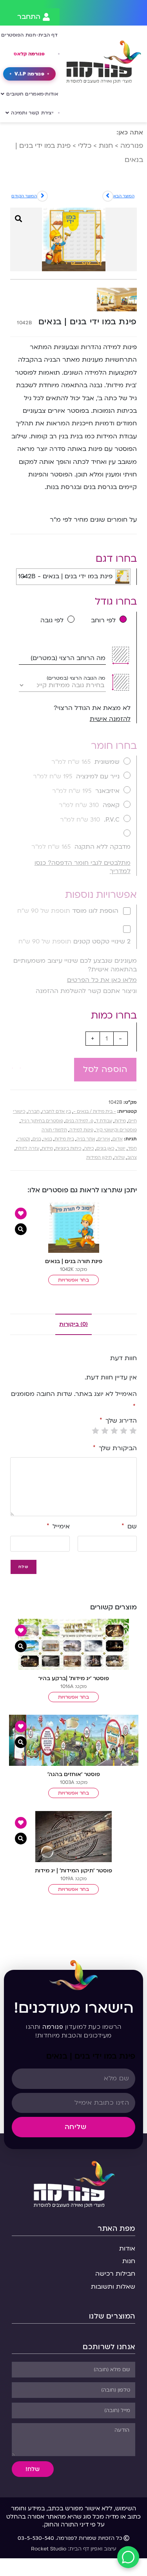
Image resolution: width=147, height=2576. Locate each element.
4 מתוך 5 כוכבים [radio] (105, 1430)
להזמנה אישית (110, 719)
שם (129, 1526)
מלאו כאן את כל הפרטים (102, 980)
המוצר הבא (124, 196)
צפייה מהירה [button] (21, 1229)
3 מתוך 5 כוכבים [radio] (114, 1430)
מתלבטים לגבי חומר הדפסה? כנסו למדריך (83, 867)
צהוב (132, 1157)
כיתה (89, 1148)
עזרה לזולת (27, 1148)
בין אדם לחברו (56, 1111)
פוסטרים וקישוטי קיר (116, 1130)
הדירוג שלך (118, 1421)
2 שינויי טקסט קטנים (74, 941)
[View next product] (108, 196)
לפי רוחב (103, 620)
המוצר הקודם (24, 196)
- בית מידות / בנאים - (95, 1111)
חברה (34, 1111)
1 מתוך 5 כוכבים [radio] (133, 1430)
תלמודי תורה (54, 1130)
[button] (16, 1064)
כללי (85, 146)
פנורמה (132, 146)
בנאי (48, 1139)
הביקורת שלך (115, 1448)
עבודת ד (104, 1121)
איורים (104, 1139)
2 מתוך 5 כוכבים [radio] (124, 1430)
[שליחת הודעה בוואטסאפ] (128, 2557)
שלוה (119, 1157)
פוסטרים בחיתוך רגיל (42, 1121)
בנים (37, 1139)
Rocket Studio (49, 2549)
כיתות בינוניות (68, 1148)
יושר (121, 1148)
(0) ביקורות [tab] (73, 1324)
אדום (118, 1139)
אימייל (58, 1526)
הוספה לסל (105, 1069)
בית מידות (64, 1139)
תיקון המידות (99, 1157)
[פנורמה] (73, 2183)
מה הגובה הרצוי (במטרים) (76, 678)
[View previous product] (42, 196)
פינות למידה (81, 1130)
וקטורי (24, 1139)
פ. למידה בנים (79, 1121)
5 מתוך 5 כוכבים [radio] (96, 1430)
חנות (106, 146)
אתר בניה (86, 1139)
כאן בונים (105, 1148)
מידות (120, 1121)
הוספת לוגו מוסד (68, 911)
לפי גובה (52, 620)
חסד (132, 1148)
